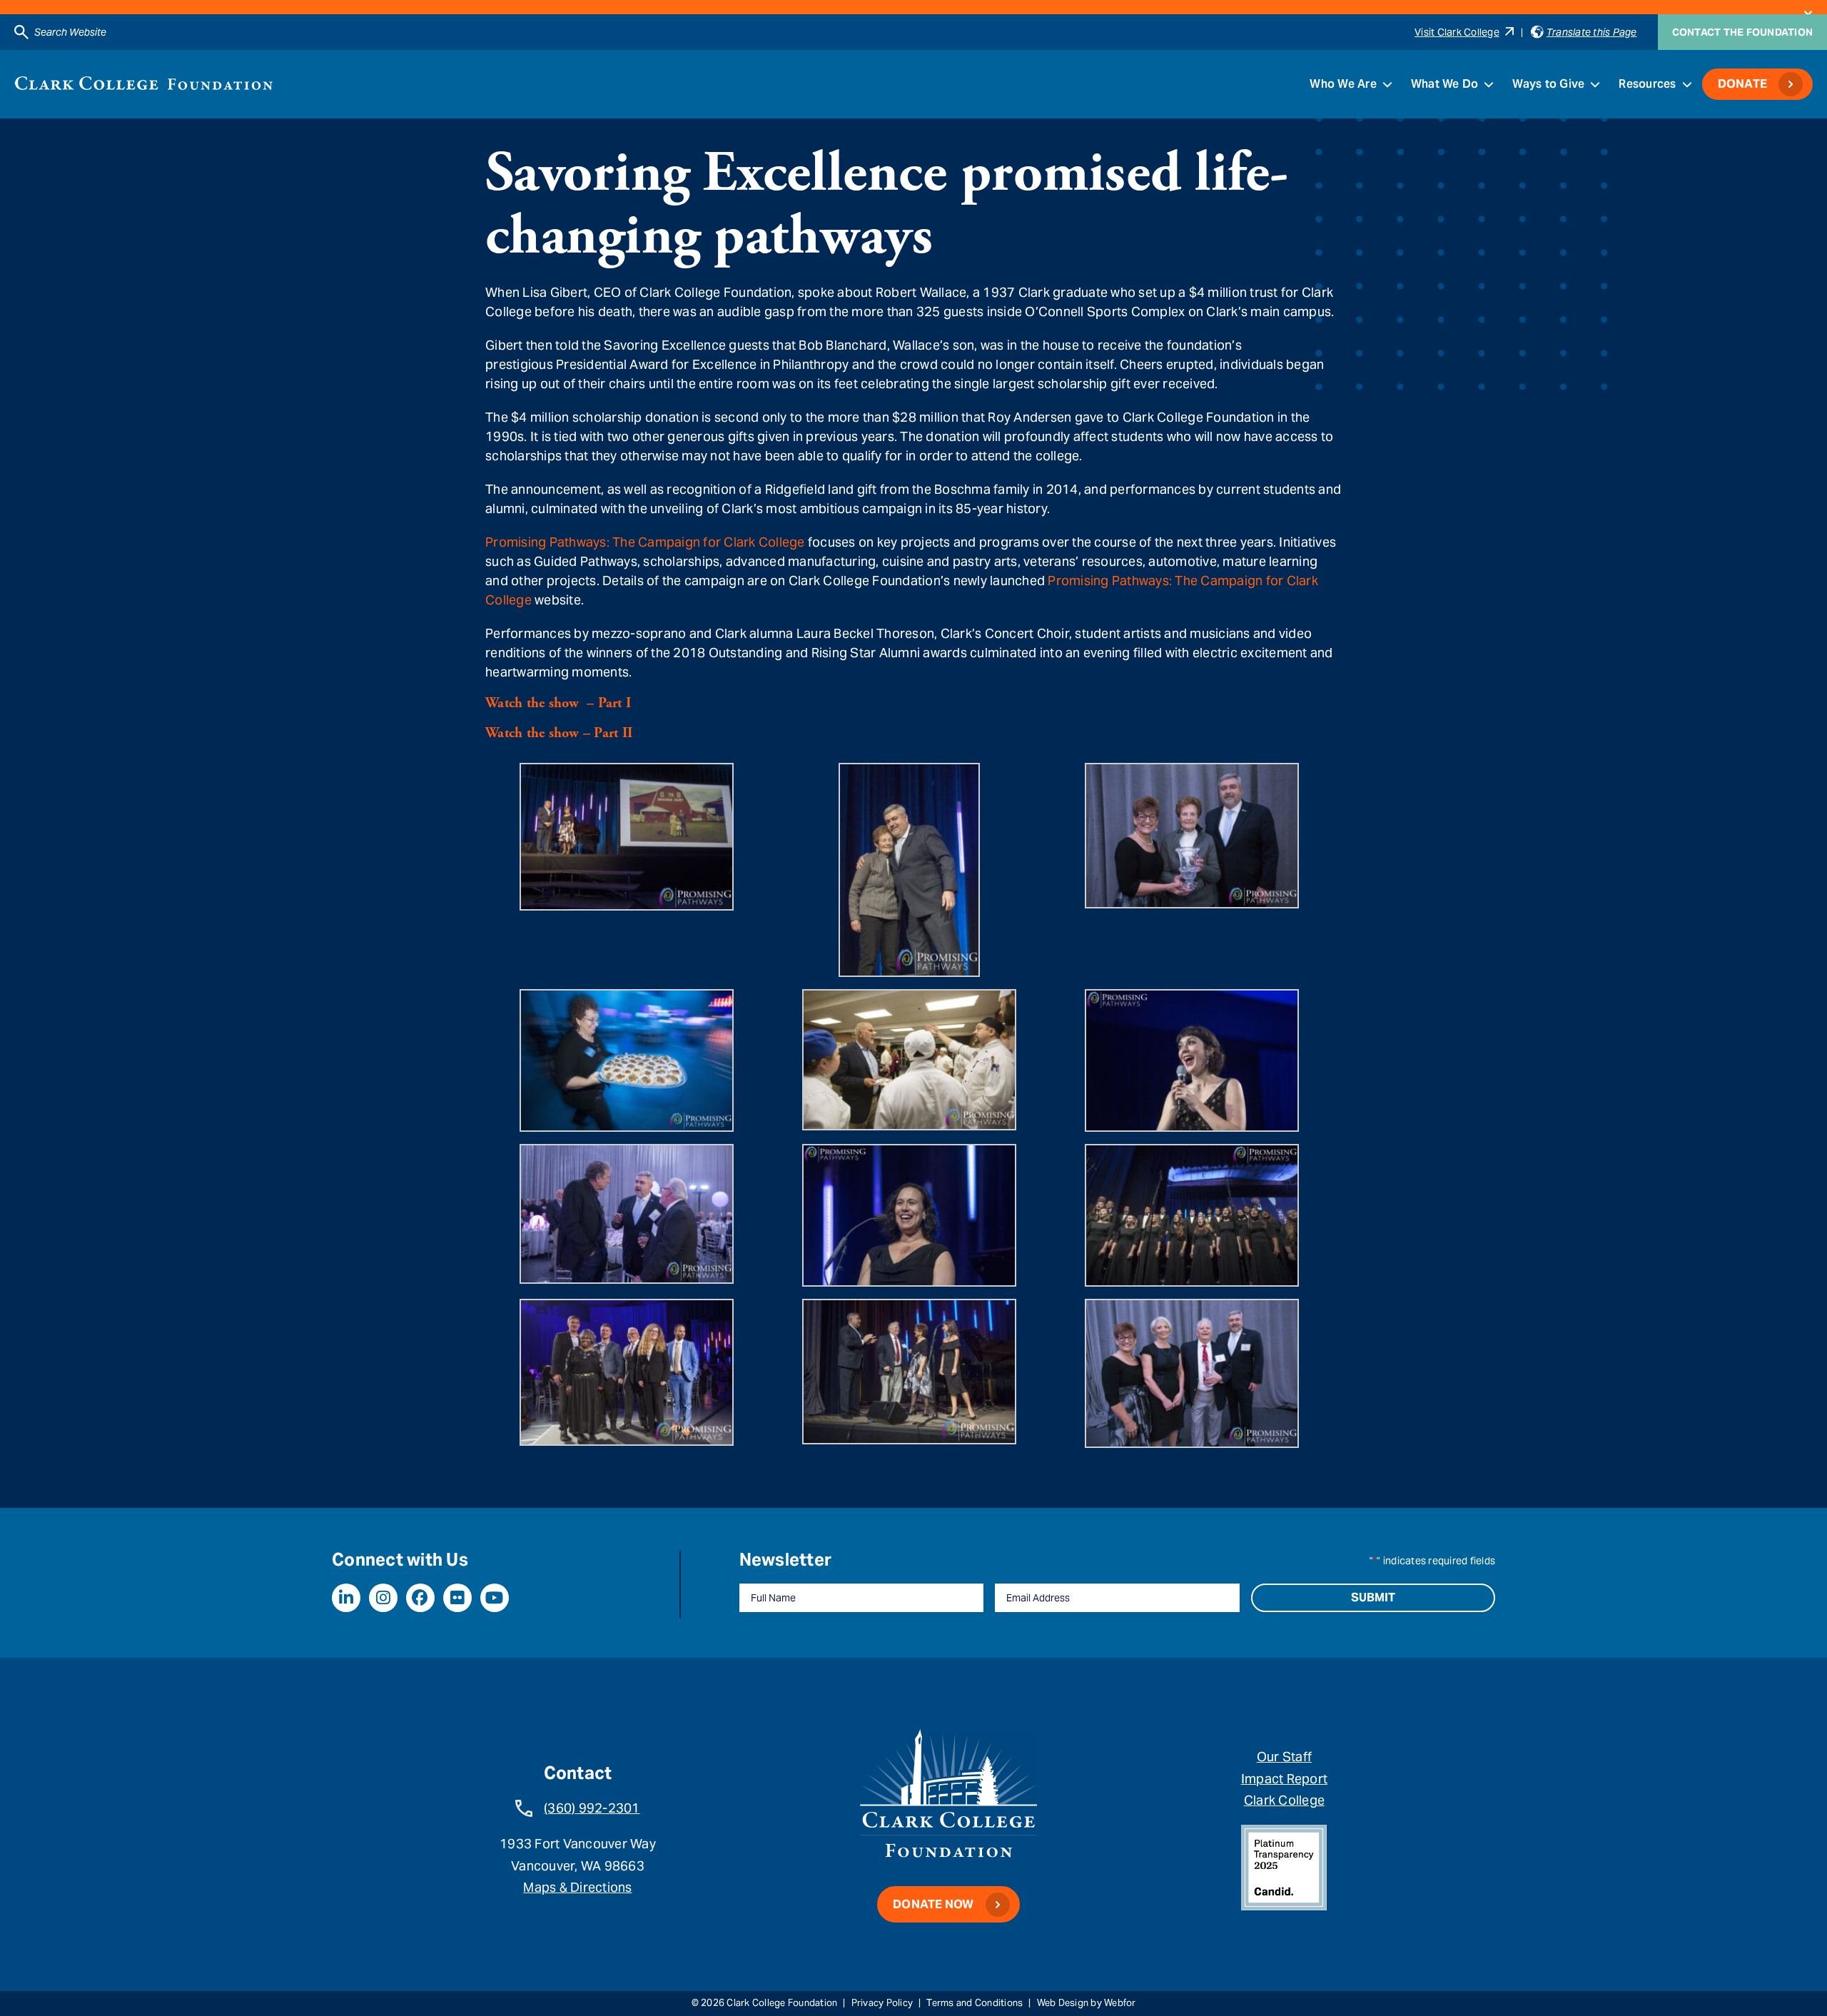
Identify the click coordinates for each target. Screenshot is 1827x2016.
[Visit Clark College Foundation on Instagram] (383, 1598)
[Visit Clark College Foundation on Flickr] (457, 1598)
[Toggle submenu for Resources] (1687, 84)
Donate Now (933, 1904)
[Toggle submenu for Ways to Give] (1595, 84)
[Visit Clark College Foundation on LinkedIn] (346, 1598)
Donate (1743, 84)
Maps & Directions (577, 1887)
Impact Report (1284, 1779)
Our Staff (1284, 1757)
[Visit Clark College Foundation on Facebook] (420, 1598)
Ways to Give (1548, 84)
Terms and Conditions (975, 2003)
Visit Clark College (1457, 32)
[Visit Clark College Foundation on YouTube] (495, 1598)
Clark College (1284, 1800)
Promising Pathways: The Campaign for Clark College (645, 542)
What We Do (1445, 84)
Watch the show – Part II (559, 733)
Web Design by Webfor (1087, 2003)
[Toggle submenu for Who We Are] (1387, 84)
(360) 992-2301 (592, 1808)
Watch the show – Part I (558, 703)
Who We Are (1343, 84)
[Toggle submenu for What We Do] (1489, 84)
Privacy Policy (882, 2003)
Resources (1647, 84)
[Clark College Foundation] (144, 83)
